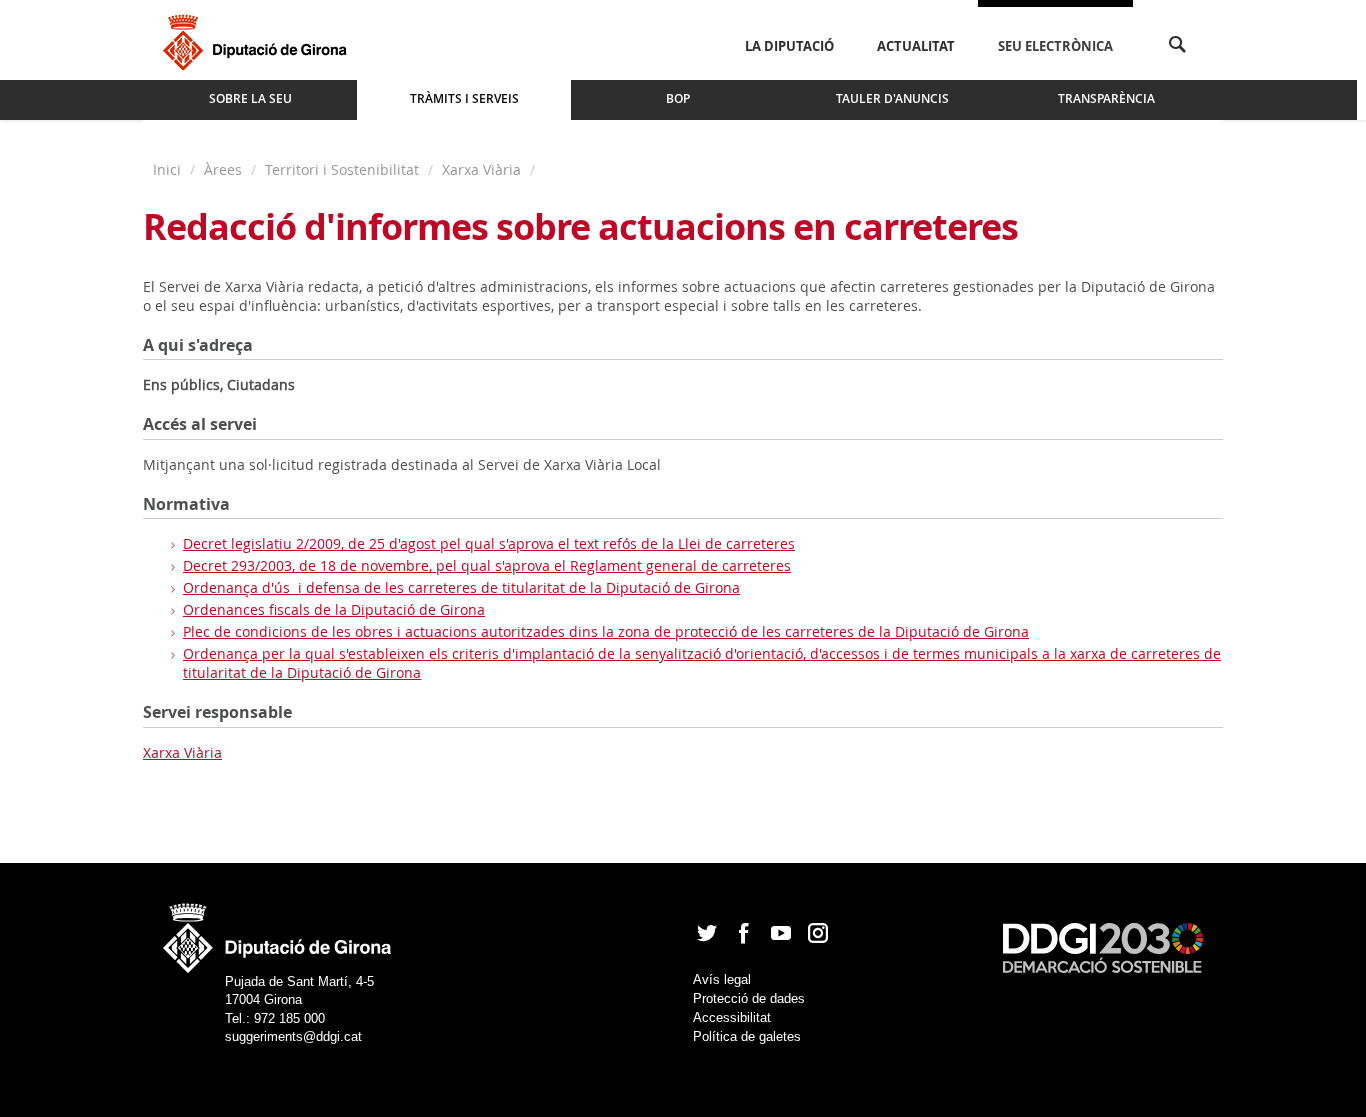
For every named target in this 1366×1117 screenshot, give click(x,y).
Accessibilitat (732, 1017)
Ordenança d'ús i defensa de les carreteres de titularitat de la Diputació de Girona (461, 587)
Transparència (1106, 98)
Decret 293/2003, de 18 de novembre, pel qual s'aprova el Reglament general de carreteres (487, 565)
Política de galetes (747, 1036)
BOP (678, 98)
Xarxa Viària (481, 169)
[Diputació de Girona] (258, 40)
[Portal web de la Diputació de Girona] (278, 931)
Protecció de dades (749, 998)
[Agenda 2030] (1103, 946)
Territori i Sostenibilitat (342, 169)
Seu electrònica (1055, 46)
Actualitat (916, 46)
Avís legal (722, 979)
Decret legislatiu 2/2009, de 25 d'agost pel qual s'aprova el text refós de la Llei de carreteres (489, 543)
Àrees (223, 169)
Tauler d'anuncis (892, 98)
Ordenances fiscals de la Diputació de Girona (334, 609)
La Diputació (789, 46)
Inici (169, 169)
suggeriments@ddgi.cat (293, 1036)
